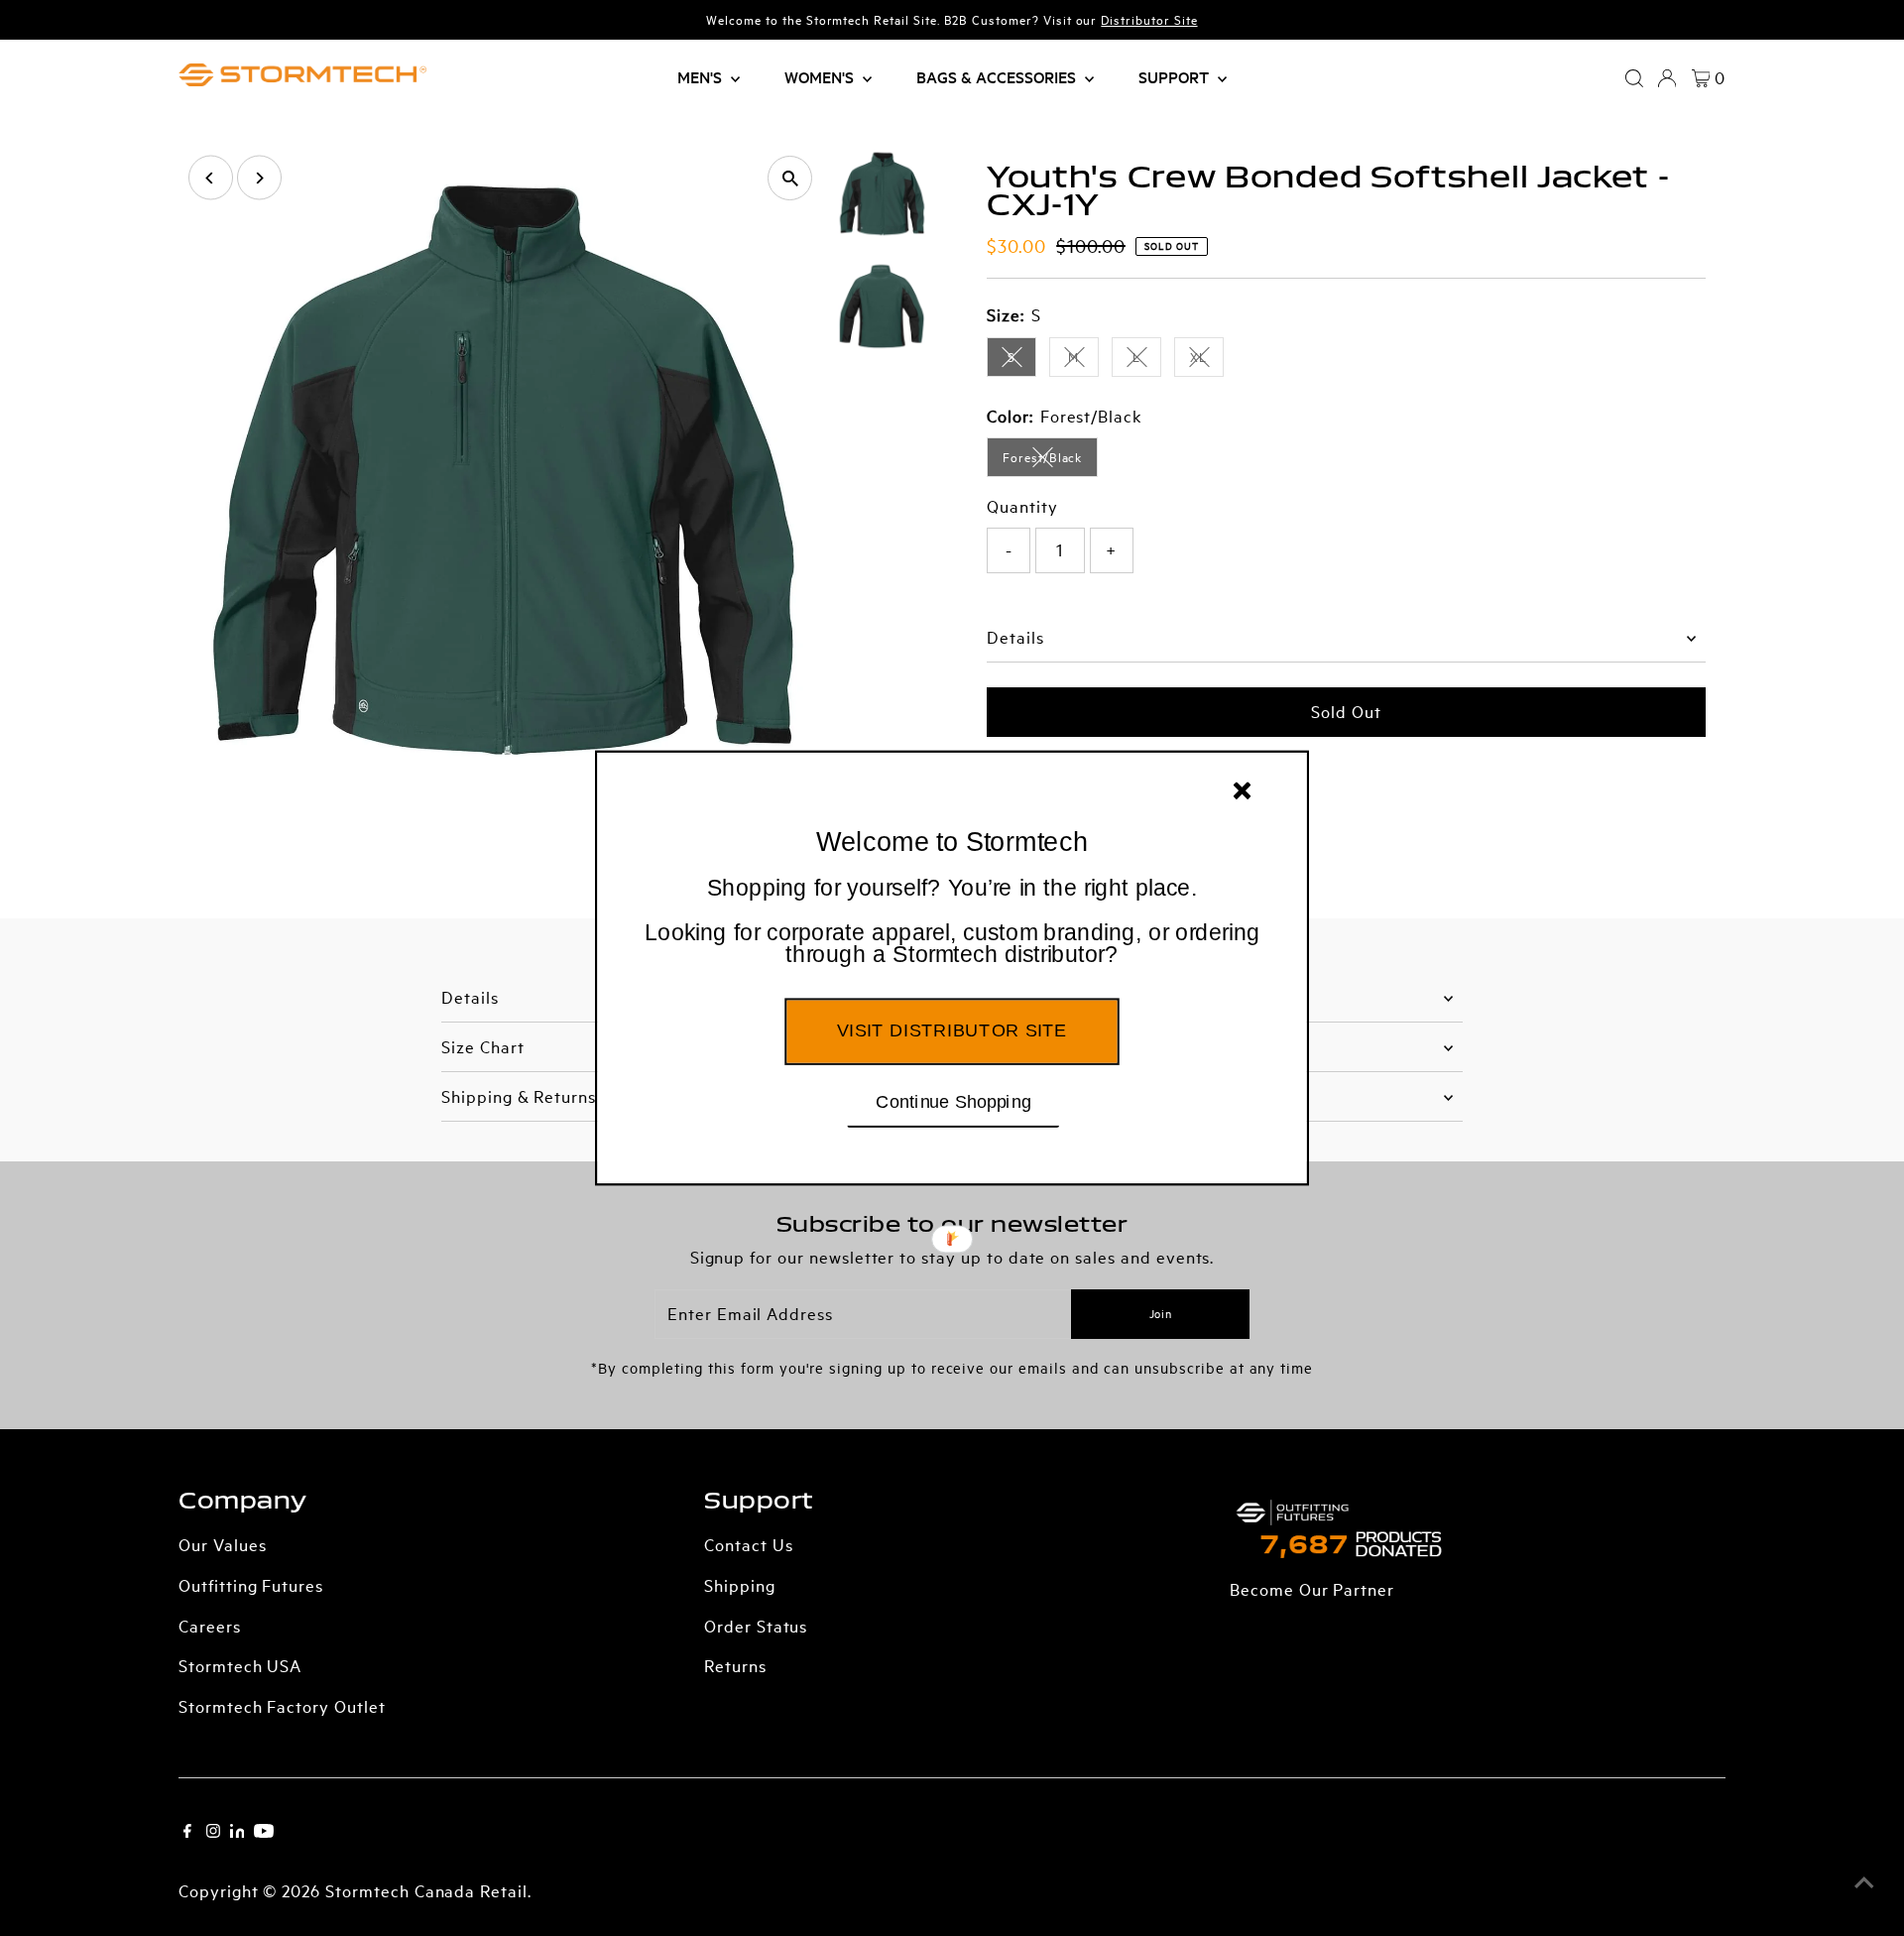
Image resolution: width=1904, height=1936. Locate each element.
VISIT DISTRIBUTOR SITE (952, 1030)
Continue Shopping (953, 1101)
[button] (952, 922)
